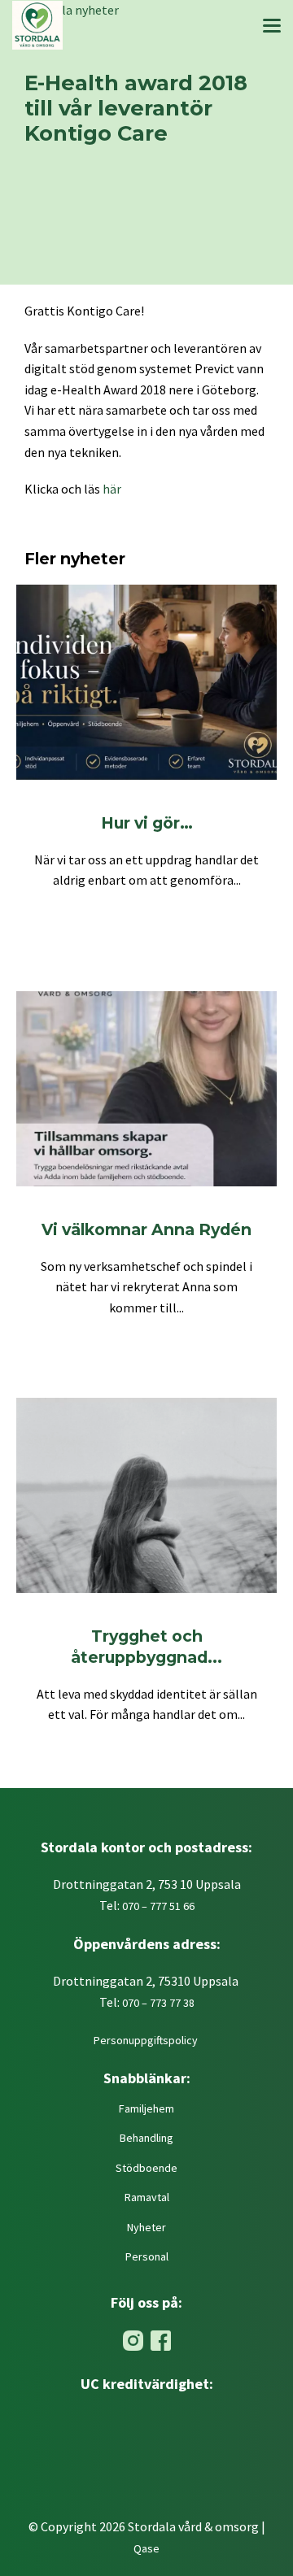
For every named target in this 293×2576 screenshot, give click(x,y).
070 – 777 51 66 (158, 1906)
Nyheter (146, 2227)
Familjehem (146, 2108)
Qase (146, 2548)
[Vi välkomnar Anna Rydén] (146, 1089)
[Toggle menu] (272, 28)
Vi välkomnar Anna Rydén (146, 1229)
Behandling (146, 2138)
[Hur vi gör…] (146, 682)
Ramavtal (147, 2197)
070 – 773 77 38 (158, 2003)
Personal (147, 2256)
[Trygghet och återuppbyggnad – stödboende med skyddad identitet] (146, 1495)
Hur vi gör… (147, 823)
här (112, 489)
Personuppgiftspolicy (147, 2040)
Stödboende (146, 2168)
